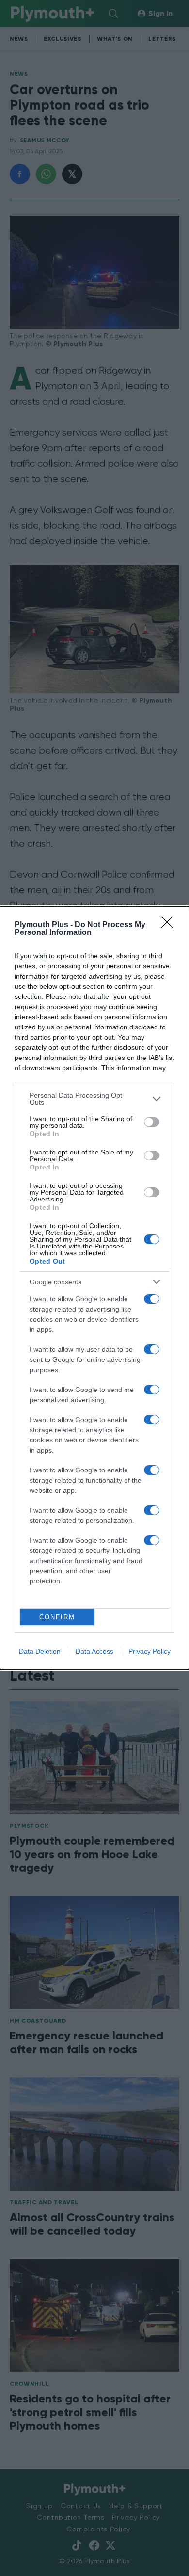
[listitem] (94, 1099)
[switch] (152, 1122)
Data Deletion (40, 1651)
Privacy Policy (150, 1651)
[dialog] (94, 1288)
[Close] (170, 925)
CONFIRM (57, 1617)
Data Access (94, 1651)
